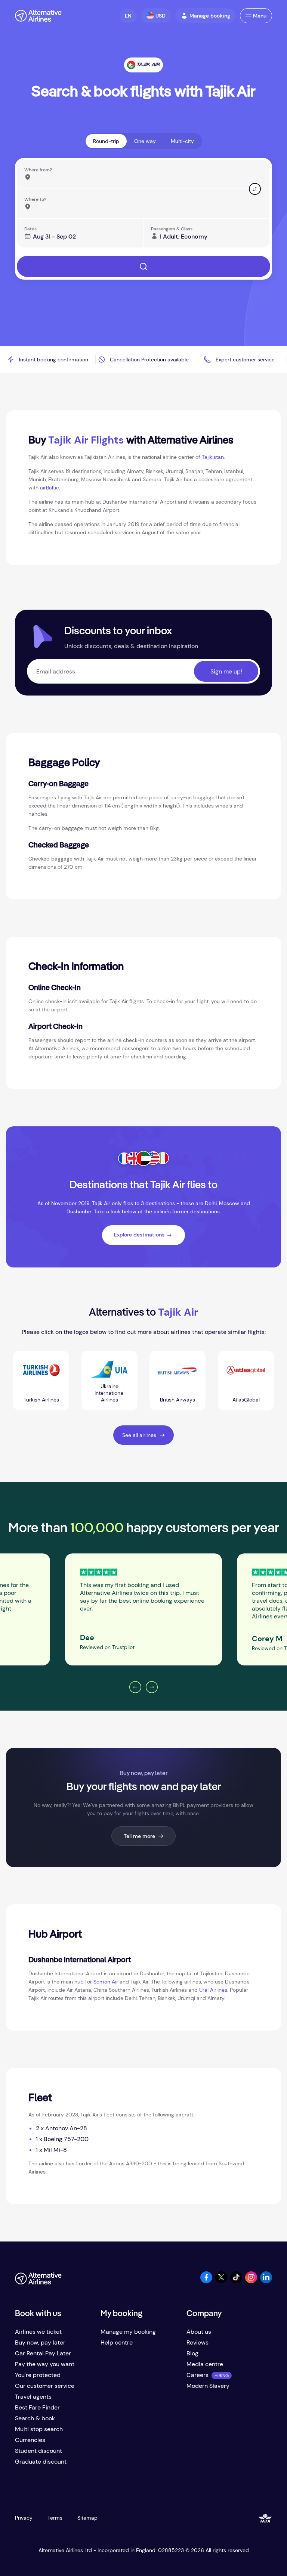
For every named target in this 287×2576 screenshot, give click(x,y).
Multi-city (182, 141)
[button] (128, 16)
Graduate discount (41, 2462)
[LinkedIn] (266, 2281)
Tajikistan (213, 457)
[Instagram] (251, 2281)
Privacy (24, 2518)
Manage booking (210, 16)
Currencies (30, 2440)
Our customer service (45, 2386)
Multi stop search (39, 2429)
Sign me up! (226, 671)
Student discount (38, 2451)
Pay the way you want (45, 2364)
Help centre (117, 2342)
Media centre (205, 2364)
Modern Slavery (208, 2386)
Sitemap (87, 2518)
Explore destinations (139, 1235)
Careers (197, 2375)
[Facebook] (206, 2281)
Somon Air (106, 1982)
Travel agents (33, 2397)
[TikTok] (236, 2281)
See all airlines (139, 1435)
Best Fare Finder (37, 2407)
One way (145, 141)
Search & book (35, 2418)
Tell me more (139, 1836)
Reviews (197, 2342)
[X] (221, 2281)
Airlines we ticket (38, 2332)
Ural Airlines (213, 1990)
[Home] (38, 16)
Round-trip (106, 141)
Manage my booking (128, 2332)
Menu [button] (260, 16)
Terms (55, 2518)
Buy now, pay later (40, 2342)
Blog (192, 2353)
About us (199, 2332)
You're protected (38, 2375)
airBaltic (50, 488)
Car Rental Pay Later (43, 2353)
